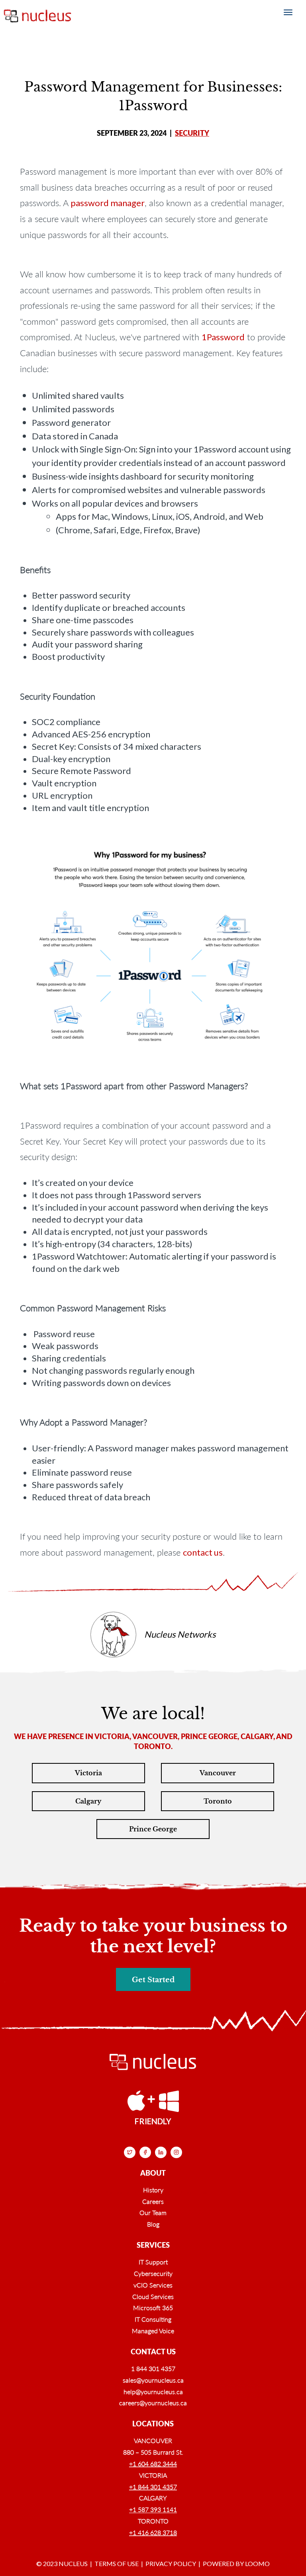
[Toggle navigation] (288, 12)
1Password (223, 337)
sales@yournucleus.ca (153, 2380)
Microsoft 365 (153, 2308)
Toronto (218, 1801)
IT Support (153, 2262)
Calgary (88, 1801)
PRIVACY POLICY (171, 2563)
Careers (153, 2201)
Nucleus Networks (180, 1634)
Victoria (88, 1773)
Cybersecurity (153, 2273)
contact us (203, 1552)
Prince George (153, 1829)
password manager (108, 203)
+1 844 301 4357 (153, 2487)
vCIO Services (153, 2285)
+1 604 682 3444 (153, 2464)
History (153, 2190)
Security (192, 133)
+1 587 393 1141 (153, 2509)
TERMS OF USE (117, 2563)
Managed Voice (153, 2331)
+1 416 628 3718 (153, 2532)
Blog (153, 2224)
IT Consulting (153, 2319)
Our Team (153, 2212)
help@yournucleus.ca (153, 2392)
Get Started (153, 1980)
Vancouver (218, 1773)
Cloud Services (153, 2296)
